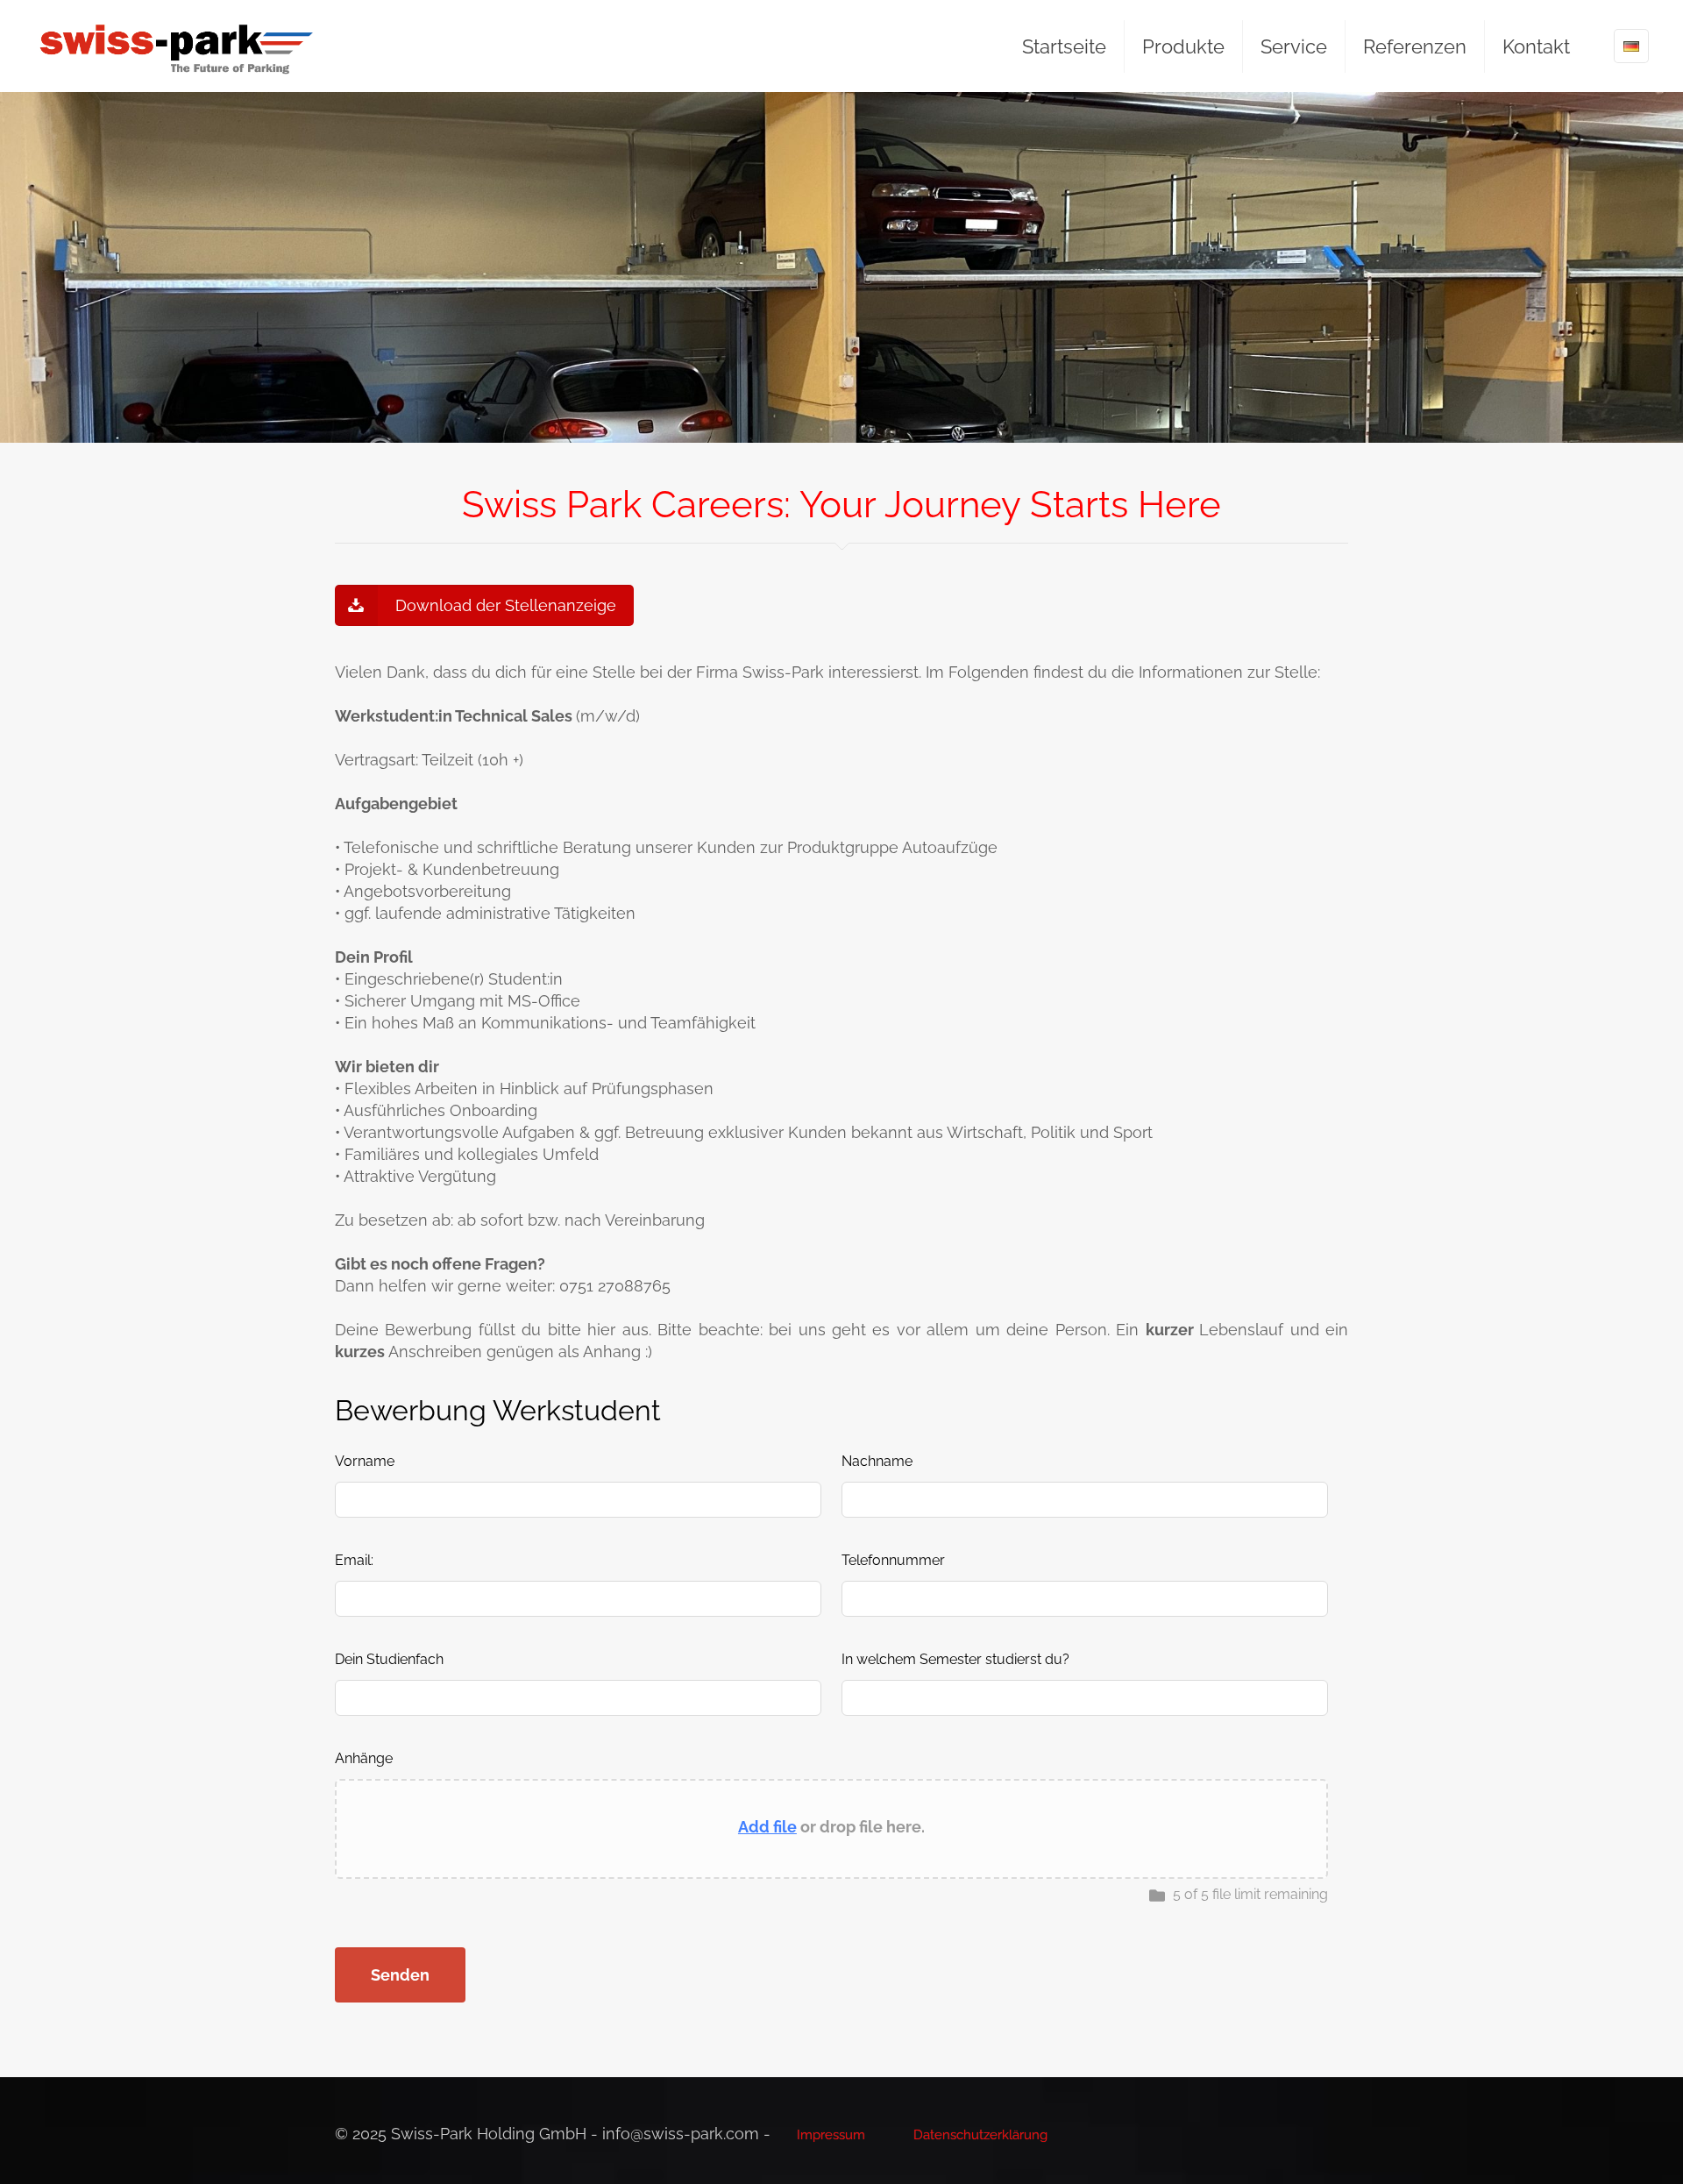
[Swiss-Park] (176, 46)
